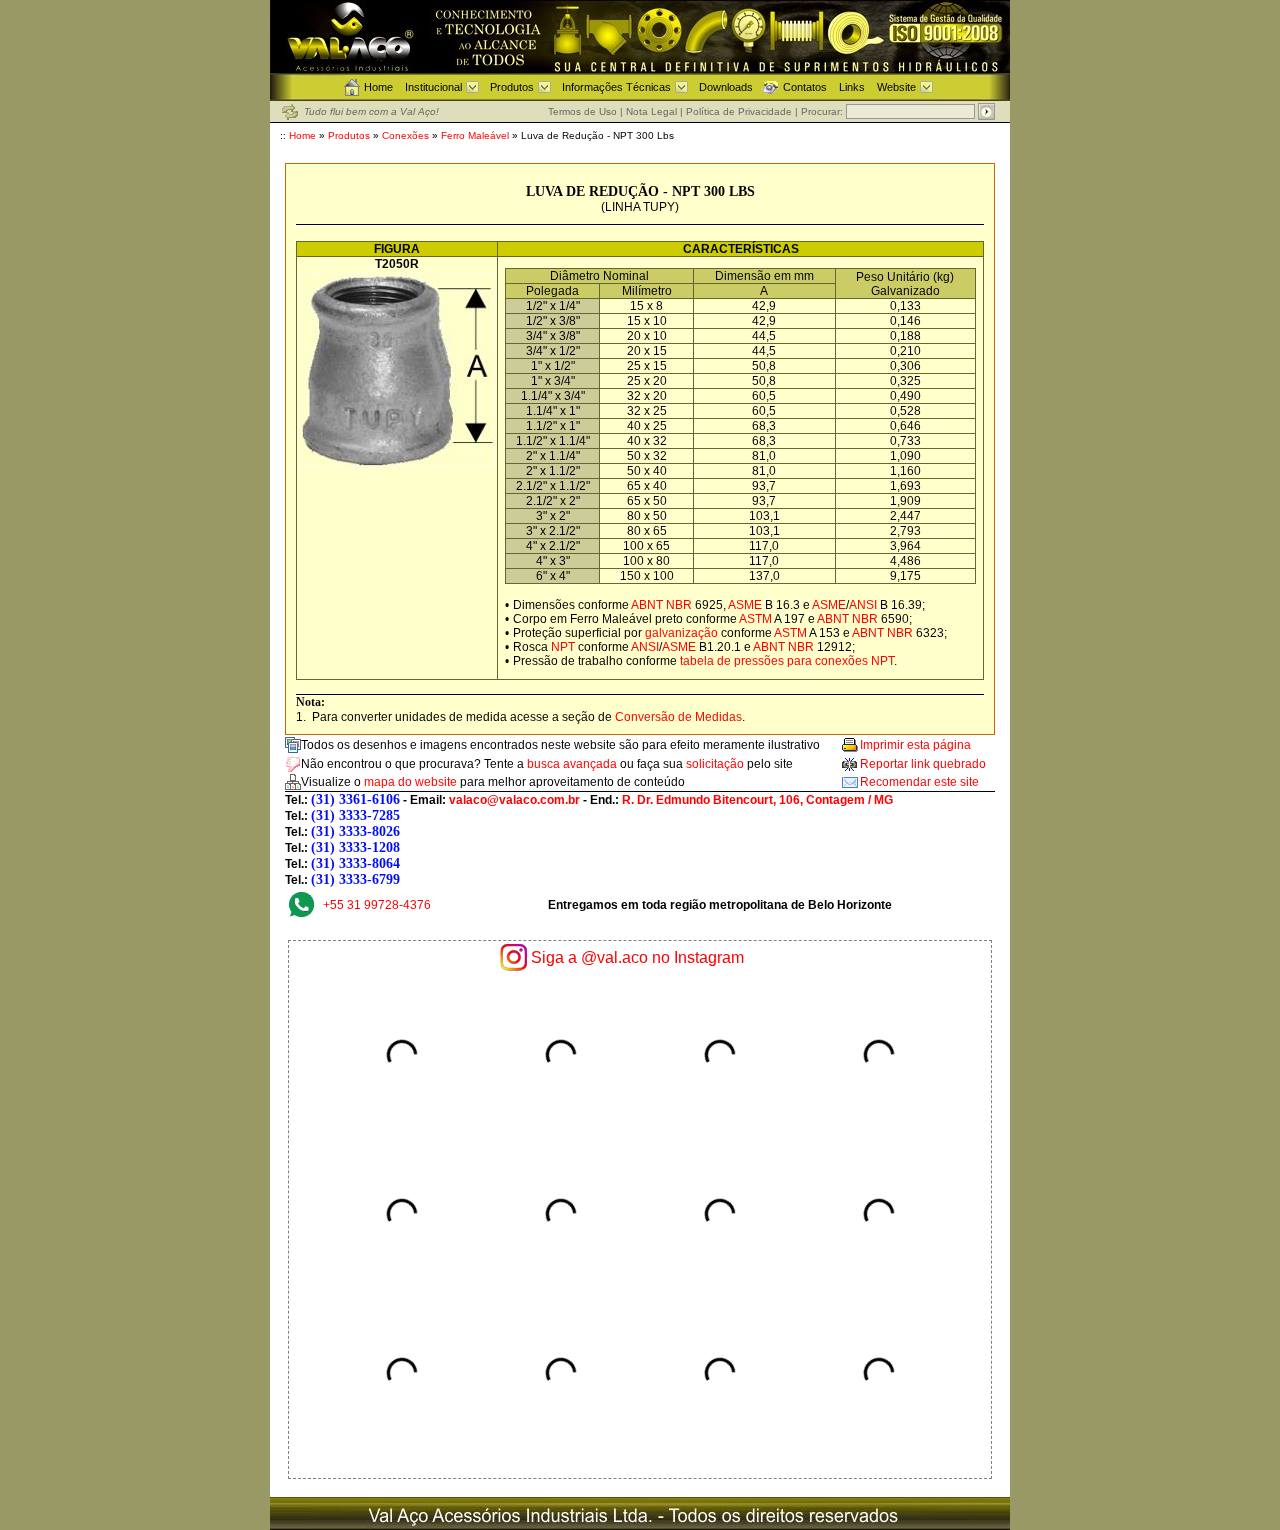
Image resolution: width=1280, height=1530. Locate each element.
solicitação (715, 764)
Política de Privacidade (739, 111)
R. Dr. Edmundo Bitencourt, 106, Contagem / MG (757, 800)
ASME (745, 605)
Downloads (726, 87)
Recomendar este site (919, 782)
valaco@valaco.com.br (514, 800)
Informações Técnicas (616, 87)
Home (378, 87)
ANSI (863, 605)
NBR (679, 605)
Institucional (433, 87)
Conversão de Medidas (678, 717)
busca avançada (572, 764)
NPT (563, 647)
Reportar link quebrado (923, 764)
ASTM (755, 619)
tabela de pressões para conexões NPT (787, 661)
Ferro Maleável (476, 135)
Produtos (512, 87)
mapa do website (410, 782)
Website (896, 87)
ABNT (647, 605)
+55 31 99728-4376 (377, 905)
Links (852, 87)
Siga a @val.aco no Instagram (637, 957)
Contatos (805, 87)
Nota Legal (651, 111)
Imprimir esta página (915, 745)
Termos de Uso (582, 111)
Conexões (405, 135)
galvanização (681, 633)
